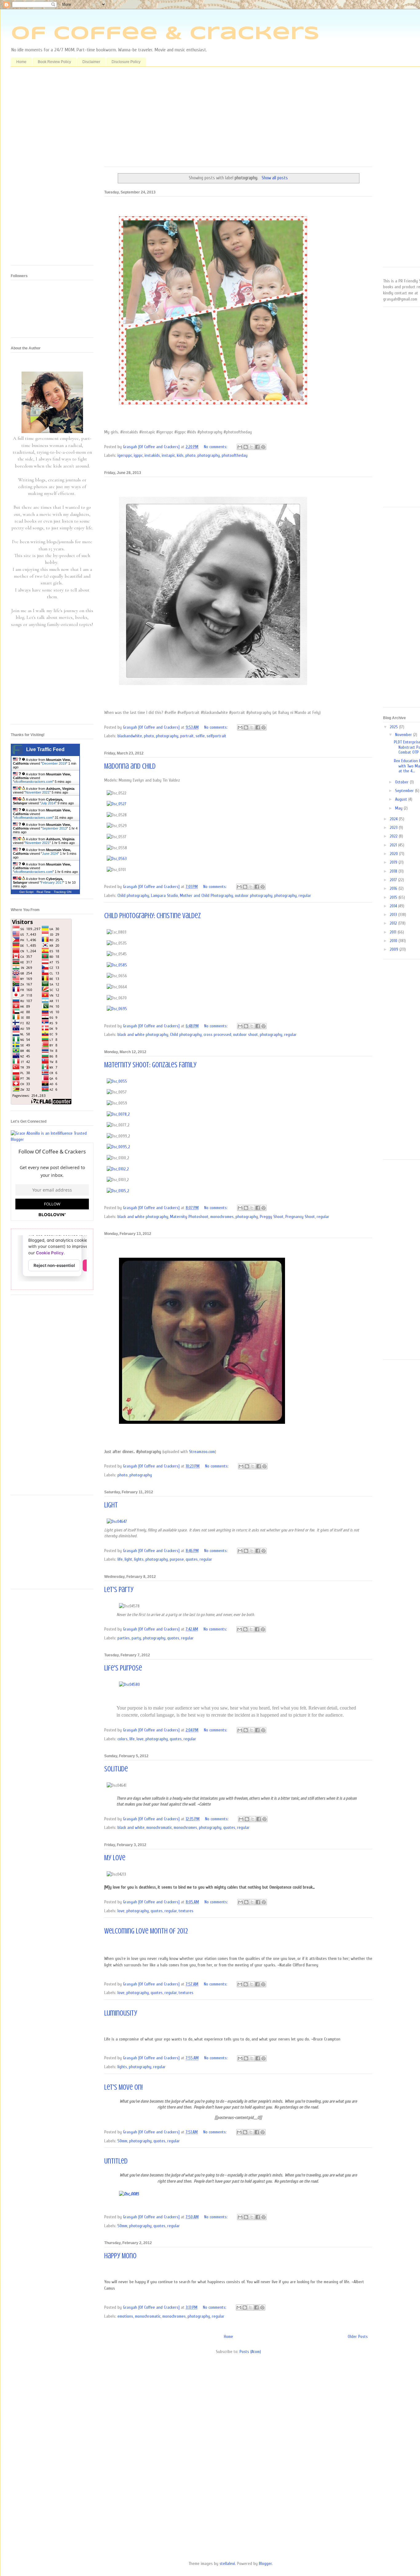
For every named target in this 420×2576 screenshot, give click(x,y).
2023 (394, 828)
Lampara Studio (164, 896)
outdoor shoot (246, 1035)
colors (123, 1739)
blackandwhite (130, 736)
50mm (122, 2141)
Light (111, 1505)
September (405, 791)
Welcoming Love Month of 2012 (146, 1931)
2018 (394, 871)
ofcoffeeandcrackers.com (33, 782)
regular (305, 896)
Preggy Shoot (272, 1217)
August (402, 799)
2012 (394, 923)
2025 (394, 727)
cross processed (217, 1035)
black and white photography (143, 1035)
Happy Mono (120, 2256)
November (404, 735)
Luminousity (121, 2013)
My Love (115, 1858)
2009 (395, 949)
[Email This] (240, 447)
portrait (187, 736)
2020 (394, 854)
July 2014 (48, 803)
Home (21, 62)
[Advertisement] (238, 119)
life (120, 1559)
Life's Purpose (123, 1668)
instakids (152, 455)
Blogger (265, 2564)
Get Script (26, 892)
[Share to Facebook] (257, 447)
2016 (394, 888)
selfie (200, 736)
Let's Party (119, 1590)
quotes (192, 1559)
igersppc (125, 455)
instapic (168, 455)
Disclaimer (91, 62)
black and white (131, 1827)
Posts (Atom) (250, 2352)
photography (209, 455)
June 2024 (50, 854)
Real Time (44, 892)
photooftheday (235, 455)
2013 (394, 915)
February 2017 (52, 882)
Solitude (116, 1769)
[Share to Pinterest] (263, 447)
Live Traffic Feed (45, 749)
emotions (125, 2316)
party (136, 1638)
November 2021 (38, 792)
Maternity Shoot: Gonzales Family (150, 1065)
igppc (138, 455)
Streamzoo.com (202, 1452)
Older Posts (358, 2337)
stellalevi (227, 2564)
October (402, 782)
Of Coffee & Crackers (165, 34)
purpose (177, 1559)
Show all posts (275, 178)
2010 (394, 941)
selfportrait (216, 736)
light (128, 1559)
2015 (394, 897)
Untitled (116, 2161)
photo (190, 455)
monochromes (222, 1217)
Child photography (133, 896)
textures (186, 1911)
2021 (394, 845)
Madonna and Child (130, 766)
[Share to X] (252, 447)
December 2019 (54, 763)
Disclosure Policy (126, 62)
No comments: (216, 447)
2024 (394, 819)
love (140, 1739)
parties (124, 1638)
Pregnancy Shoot (300, 1217)
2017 (394, 880)
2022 (394, 836)
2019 (394, 862)
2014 (394, 906)
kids (180, 455)
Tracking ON (63, 892)
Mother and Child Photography (206, 896)
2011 (394, 932)
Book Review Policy (54, 62)
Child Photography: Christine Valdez (153, 916)
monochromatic (159, 1827)
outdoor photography (254, 896)
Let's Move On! (123, 2087)
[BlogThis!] (246, 447)
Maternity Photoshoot (189, 1217)
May (399, 808)
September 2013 (54, 828)
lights (139, 1559)
